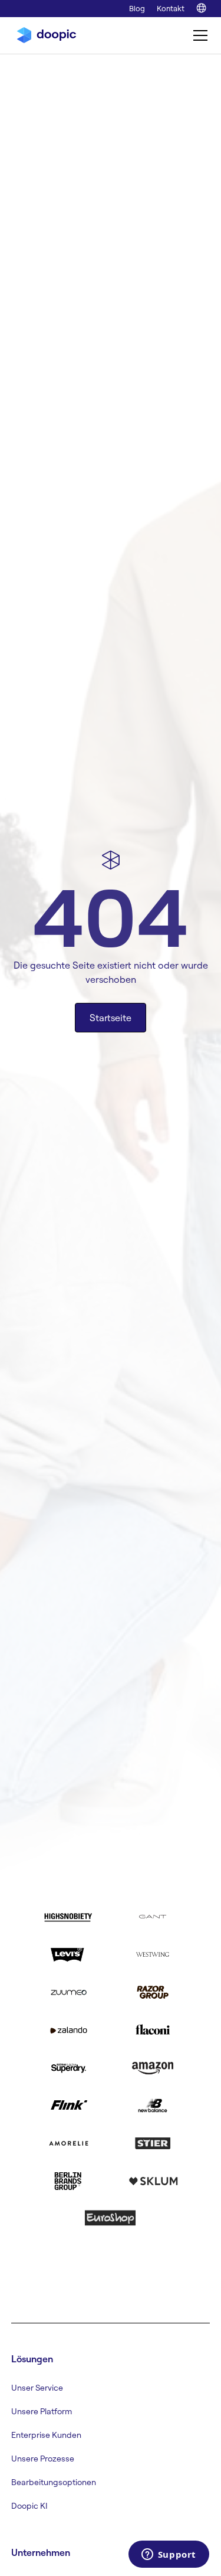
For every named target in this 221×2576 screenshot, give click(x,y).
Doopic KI (29, 2506)
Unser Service (37, 2388)
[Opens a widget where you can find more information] (169, 2555)
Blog (137, 8)
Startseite (111, 1018)
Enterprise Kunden (46, 2435)
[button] (198, 35)
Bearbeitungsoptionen (54, 2482)
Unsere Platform (42, 2411)
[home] (44, 35)
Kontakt (171, 8)
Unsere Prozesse (43, 2459)
